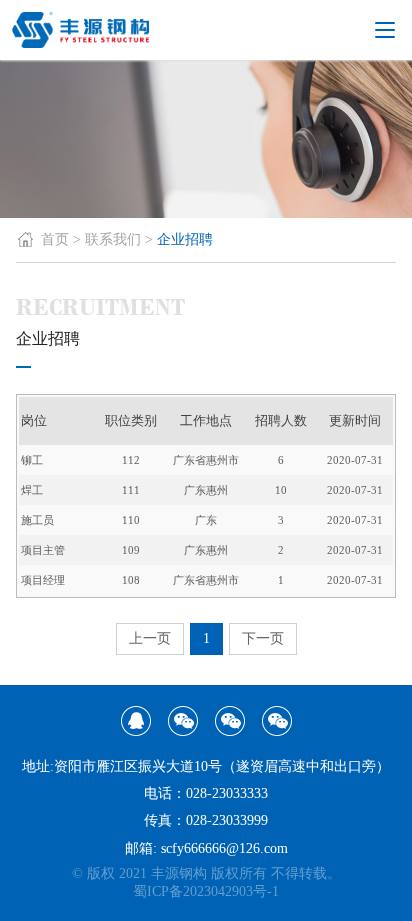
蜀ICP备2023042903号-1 (206, 891)
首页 (55, 239)
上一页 (150, 638)
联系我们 (113, 239)
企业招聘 (185, 239)
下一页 (263, 638)
